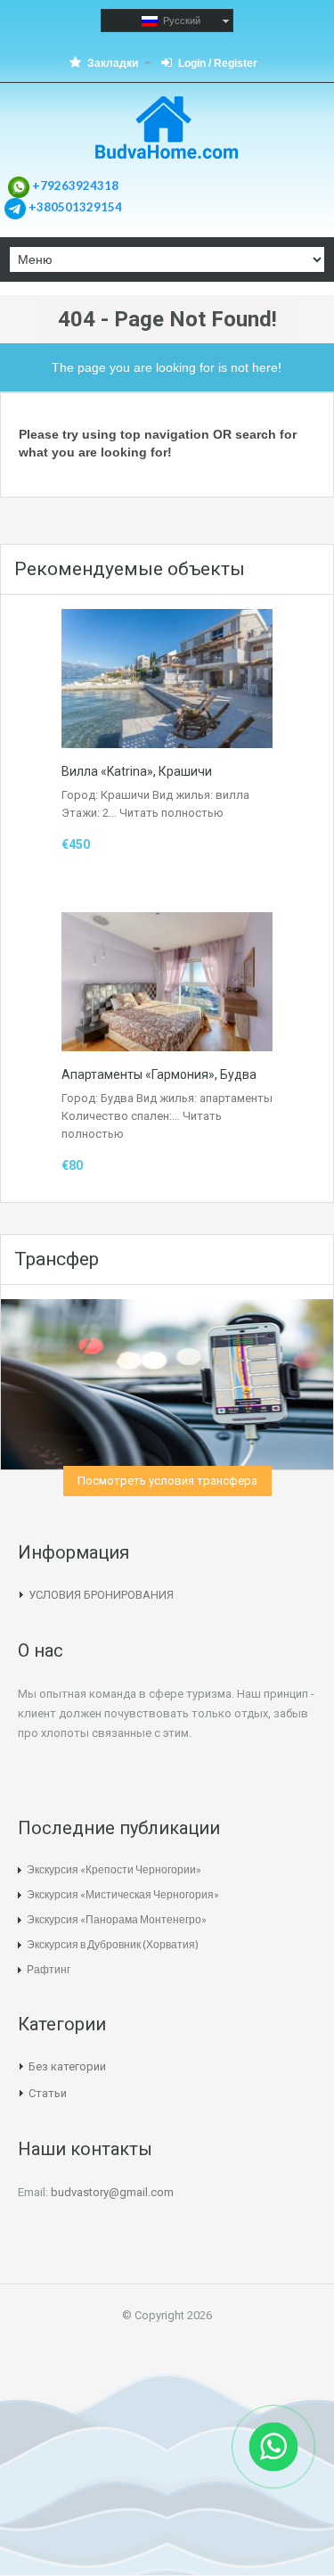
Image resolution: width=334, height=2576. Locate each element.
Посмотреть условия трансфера (167, 1481)
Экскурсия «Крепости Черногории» (114, 1869)
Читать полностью (171, 813)
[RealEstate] (167, 130)
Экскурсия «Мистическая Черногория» (123, 1894)
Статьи (48, 2093)
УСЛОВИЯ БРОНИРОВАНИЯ (101, 1595)
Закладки (113, 63)
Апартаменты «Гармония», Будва (159, 1074)
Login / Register (218, 63)
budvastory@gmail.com (112, 2192)
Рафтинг (49, 1969)
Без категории (67, 2066)
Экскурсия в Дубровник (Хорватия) (113, 1944)
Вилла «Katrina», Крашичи (137, 771)
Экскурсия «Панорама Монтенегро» (117, 1919)
